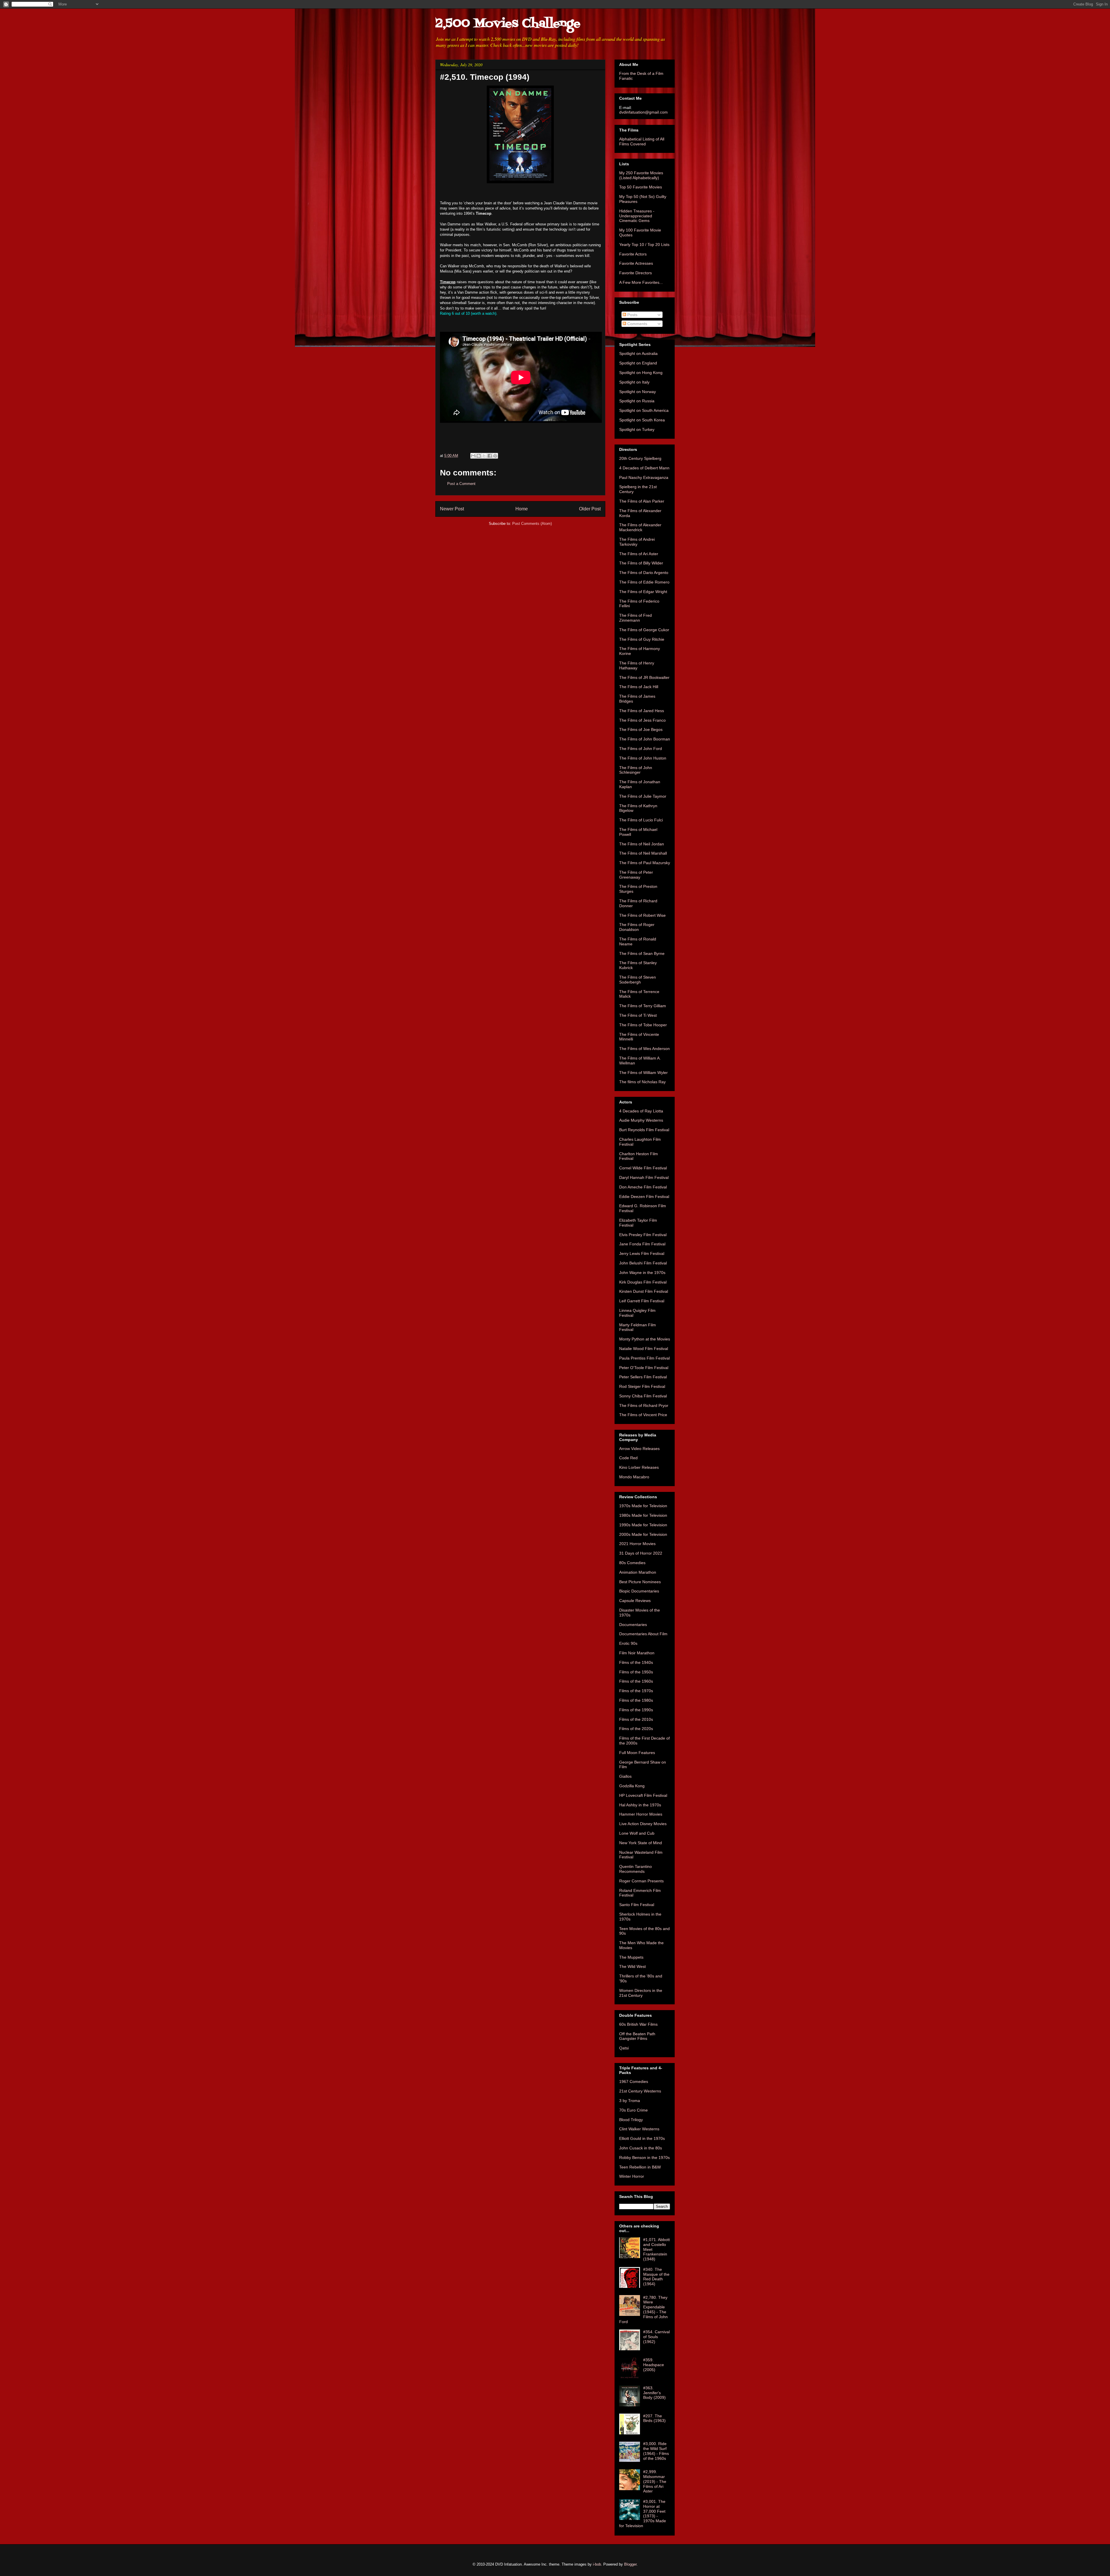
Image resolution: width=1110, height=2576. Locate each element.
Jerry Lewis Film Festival (642, 1253)
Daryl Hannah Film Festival (644, 1177)
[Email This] (473, 456)
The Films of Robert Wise (642, 915)
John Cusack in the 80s (641, 2148)
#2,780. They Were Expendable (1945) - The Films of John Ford (643, 2310)
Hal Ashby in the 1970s (640, 1805)
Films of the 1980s (636, 1700)
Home (522, 509)
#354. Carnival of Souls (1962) (656, 2337)
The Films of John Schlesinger (636, 770)
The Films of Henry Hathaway (637, 665)
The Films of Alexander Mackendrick (640, 527)
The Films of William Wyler (643, 1073)
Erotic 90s (628, 1643)
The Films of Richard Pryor (644, 1405)
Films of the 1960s (636, 1681)
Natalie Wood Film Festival (644, 1349)
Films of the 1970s (636, 1691)
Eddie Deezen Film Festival (644, 1197)
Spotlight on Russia (637, 401)
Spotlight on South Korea (642, 420)
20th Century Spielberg (640, 458)
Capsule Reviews (635, 1601)
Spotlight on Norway (638, 392)
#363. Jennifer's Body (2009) (654, 2393)
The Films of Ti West (638, 1015)
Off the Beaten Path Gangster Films (637, 2036)
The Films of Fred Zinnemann (636, 618)
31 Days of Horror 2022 (641, 1553)
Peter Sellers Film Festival (643, 1377)
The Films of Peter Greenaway (636, 875)
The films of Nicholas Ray (642, 1082)
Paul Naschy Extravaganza (644, 477)
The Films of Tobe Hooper (643, 1025)
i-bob (597, 2564)
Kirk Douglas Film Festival (643, 1282)
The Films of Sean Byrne (642, 953)
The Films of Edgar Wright (643, 592)
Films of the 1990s (636, 1710)
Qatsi (624, 2048)
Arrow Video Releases (639, 1449)
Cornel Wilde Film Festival (643, 1168)
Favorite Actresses (636, 263)
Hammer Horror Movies (641, 1814)
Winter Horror (632, 2176)
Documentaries (633, 1625)
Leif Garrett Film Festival (642, 1301)
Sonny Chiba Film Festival (643, 1396)
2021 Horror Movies (637, 1544)
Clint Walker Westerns (639, 2129)
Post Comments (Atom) (532, 524)
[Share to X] (484, 456)
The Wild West (632, 1966)
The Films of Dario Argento (644, 573)
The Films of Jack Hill (639, 687)
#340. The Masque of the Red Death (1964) (656, 2277)
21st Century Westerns (640, 2091)
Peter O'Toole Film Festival (644, 1368)
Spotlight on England (638, 363)
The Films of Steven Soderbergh (638, 980)
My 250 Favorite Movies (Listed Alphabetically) (641, 175)
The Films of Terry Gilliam (643, 1006)
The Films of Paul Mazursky (645, 863)
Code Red (628, 1458)
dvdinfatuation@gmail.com (643, 112)
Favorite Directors (636, 273)
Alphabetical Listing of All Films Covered (642, 141)
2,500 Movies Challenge (508, 24)
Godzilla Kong (632, 1786)
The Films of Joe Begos (641, 729)
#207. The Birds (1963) (654, 2418)
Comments (637, 324)
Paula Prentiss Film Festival (644, 1358)
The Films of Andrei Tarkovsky (637, 542)
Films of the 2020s (636, 1729)
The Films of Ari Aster (639, 554)
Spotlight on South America (644, 410)
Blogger (630, 2564)
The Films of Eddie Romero (644, 582)
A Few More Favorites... (641, 282)
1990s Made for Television (643, 1525)
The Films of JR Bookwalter (644, 677)
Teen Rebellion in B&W (640, 2167)
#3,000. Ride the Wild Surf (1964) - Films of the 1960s (656, 2451)
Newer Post (452, 509)
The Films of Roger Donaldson (637, 927)
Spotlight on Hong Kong (641, 373)
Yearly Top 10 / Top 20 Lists (644, 245)
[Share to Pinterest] (495, 456)
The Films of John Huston (643, 758)
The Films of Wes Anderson (644, 1049)
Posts (632, 315)
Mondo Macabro (634, 1477)
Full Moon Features (637, 1753)
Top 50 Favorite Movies (641, 187)
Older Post (590, 509)
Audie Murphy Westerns (641, 1120)
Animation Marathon (638, 1572)
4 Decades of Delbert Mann (644, 468)
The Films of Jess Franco (642, 720)
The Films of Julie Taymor (643, 796)
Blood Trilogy (631, 2120)
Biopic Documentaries (639, 1591)
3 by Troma (630, 2101)
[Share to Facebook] (490, 456)
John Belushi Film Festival (643, 1263)
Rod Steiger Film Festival (642, 1386)
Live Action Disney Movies (643, 1824)
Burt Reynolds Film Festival (644, 1130)
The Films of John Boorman (645, 739)
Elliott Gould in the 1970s (642, 2138)
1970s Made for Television (643, 1506)
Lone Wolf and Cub (637, 1833)
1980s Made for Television (643, 1515)
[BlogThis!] (479, 456)
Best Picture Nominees (640, 1582)
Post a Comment (461, 484)
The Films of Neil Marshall (643, 853)
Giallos (625, 1776)
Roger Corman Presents (641, 1881)
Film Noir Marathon (637, 1653)
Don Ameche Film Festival (643, 1187)
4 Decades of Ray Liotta (641, 1111)
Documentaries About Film (643, 1634)
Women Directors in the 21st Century (641, 1993)
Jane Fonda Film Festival (642, 1244)
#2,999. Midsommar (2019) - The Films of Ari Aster (655, 2481)
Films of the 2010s (636, 1719)
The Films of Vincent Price (643, 1415)
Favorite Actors (633, 254)
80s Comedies (632, 1563)
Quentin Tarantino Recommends (636, 1869)
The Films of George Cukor (644, 630)
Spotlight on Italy (634, 382)
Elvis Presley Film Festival (643, 1235)
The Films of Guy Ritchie (642, 639)
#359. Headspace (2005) (654, 2365)
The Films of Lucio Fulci (641, 820)
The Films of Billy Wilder (641, 563)
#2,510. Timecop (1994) (485, 77)
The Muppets (631, 1957)
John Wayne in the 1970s (642, 1273)
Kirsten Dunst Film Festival (644, 1291)
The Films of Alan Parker (642, 501)
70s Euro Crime (633, 2110)
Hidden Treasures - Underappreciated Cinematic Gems (637, 216)
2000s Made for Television (643, 1534)
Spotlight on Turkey (637, 429)
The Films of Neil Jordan (642, 844)
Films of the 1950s (636, 1672)
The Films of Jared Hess (642, 711)
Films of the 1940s (636, 1662)
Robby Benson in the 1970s (644, 2158)
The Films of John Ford (641, 749)
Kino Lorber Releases (639, 1467)
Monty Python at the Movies (645, 1339)
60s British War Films (638, 2024)
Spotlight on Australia (638, 353)
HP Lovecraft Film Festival (643, 1795)
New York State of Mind (641, 1843)
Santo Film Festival (637, 1905)
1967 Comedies (634, 2081)
